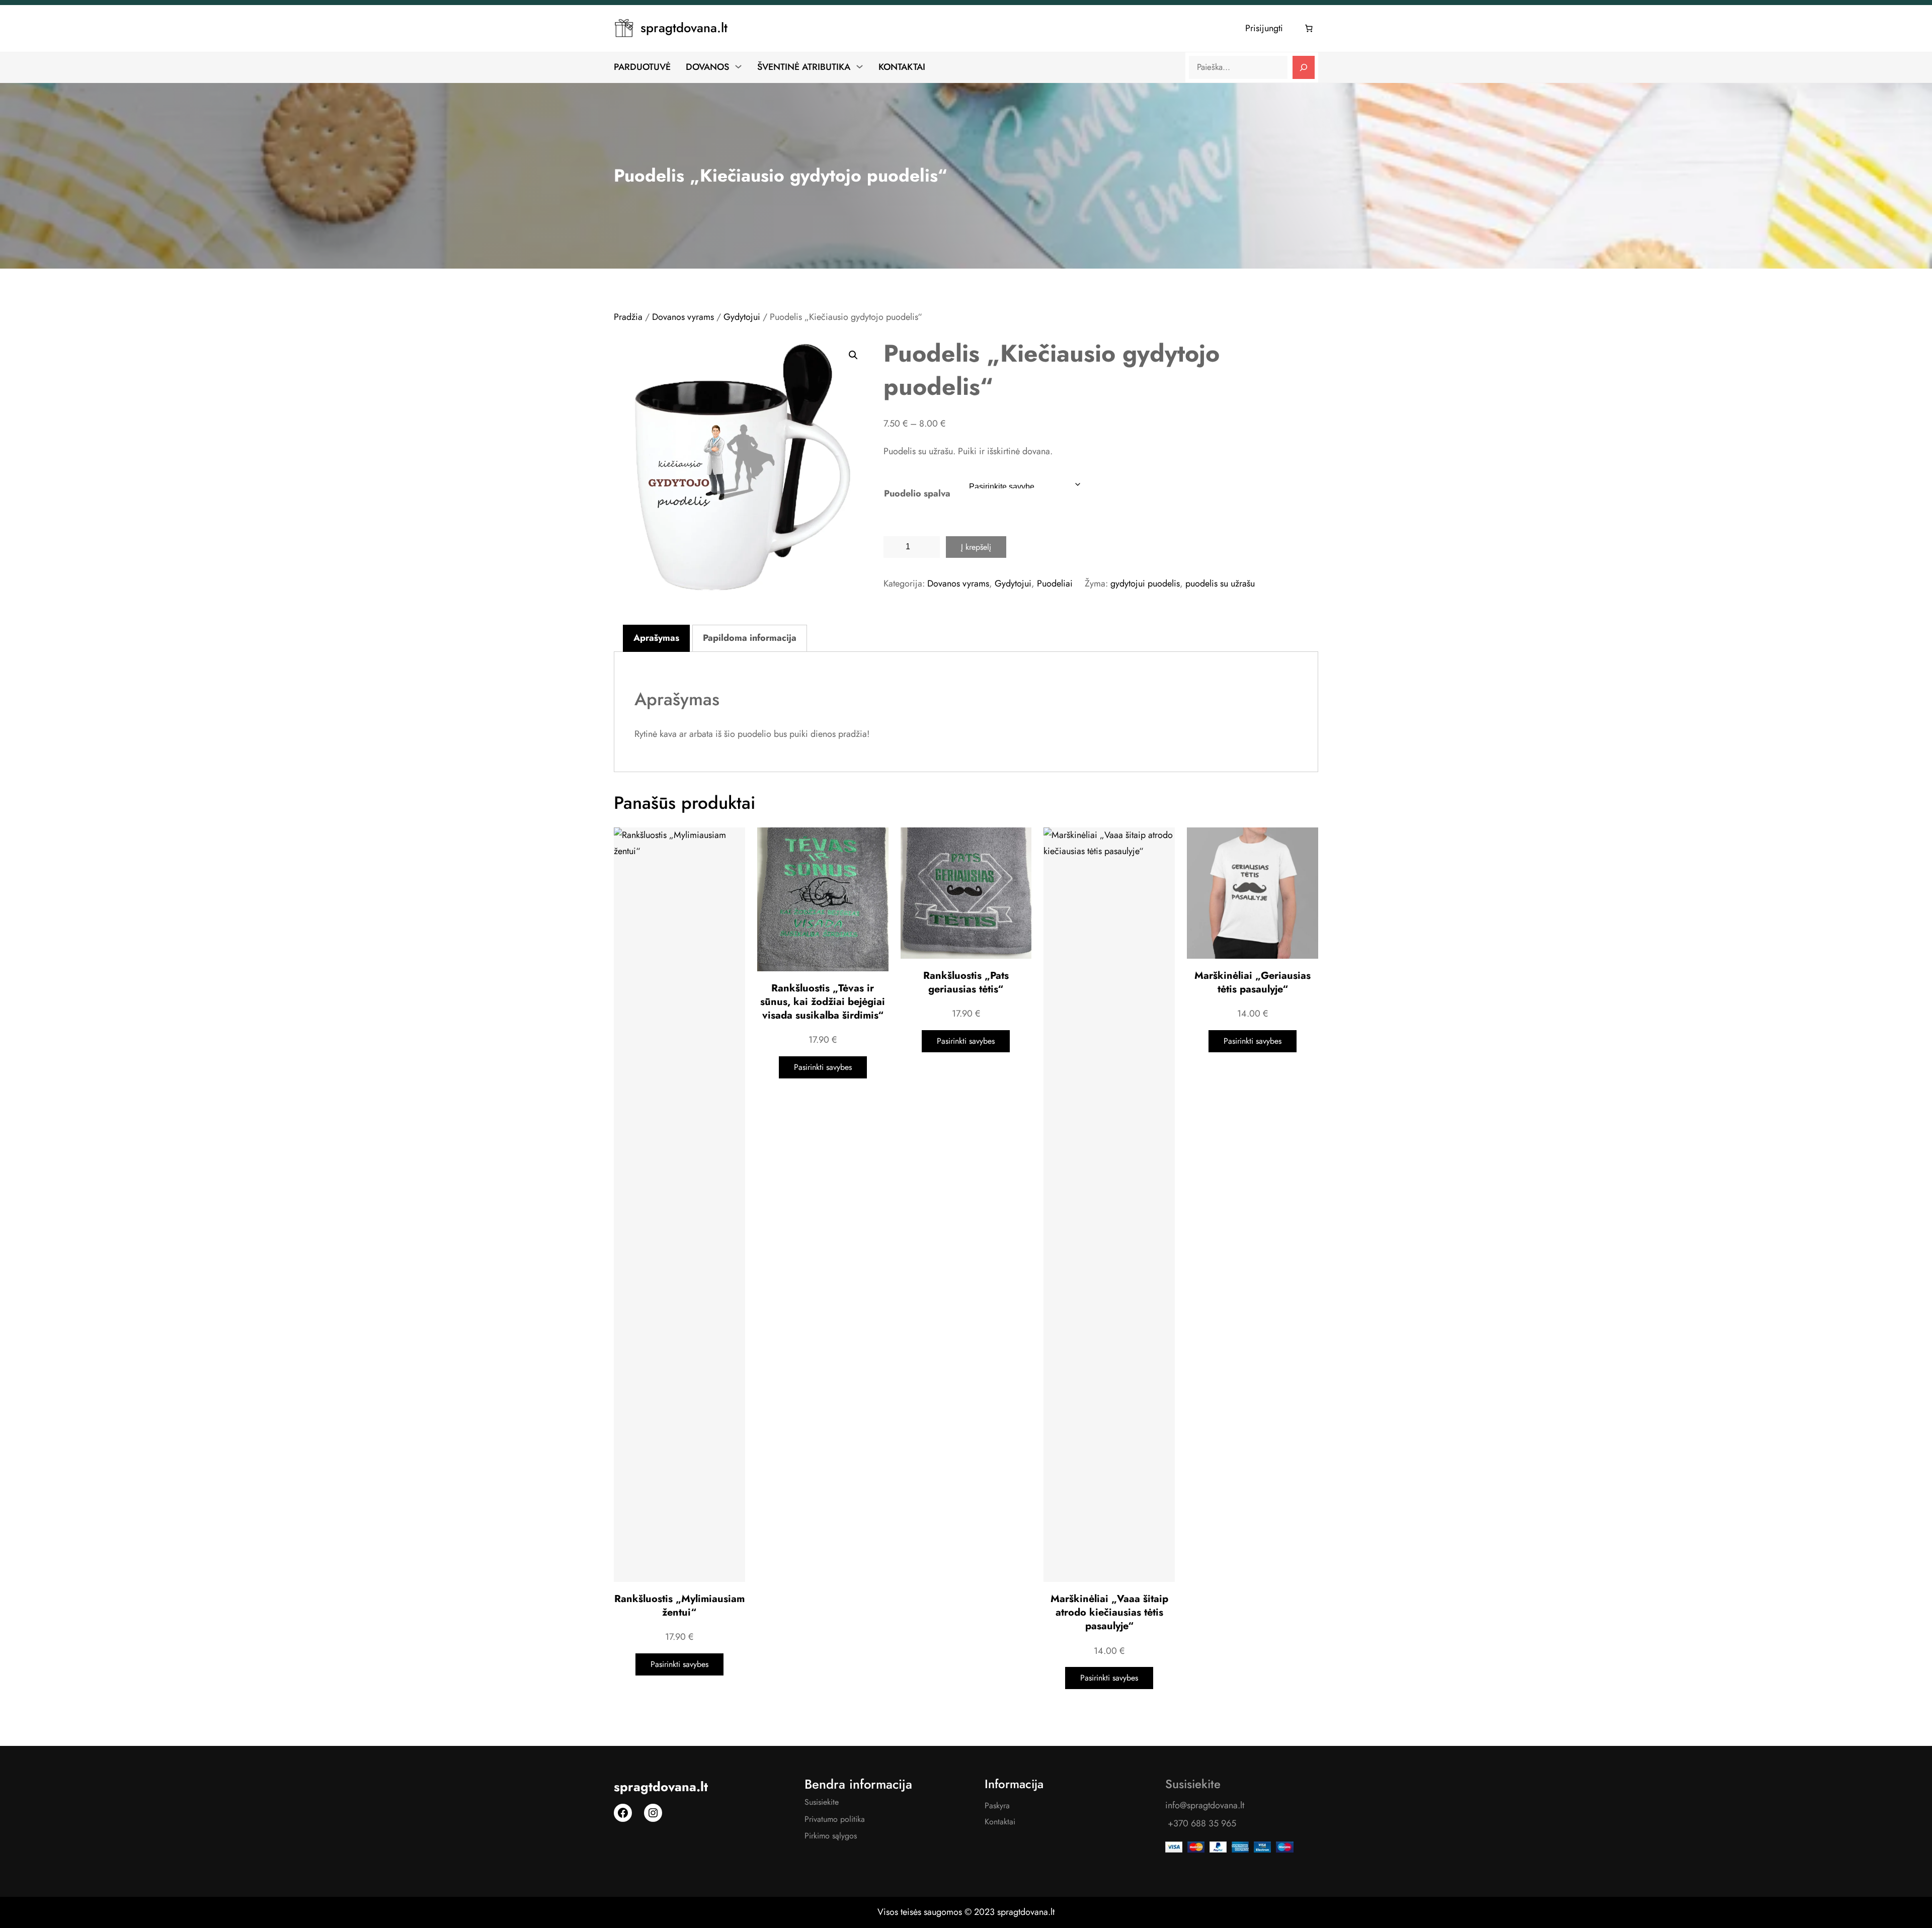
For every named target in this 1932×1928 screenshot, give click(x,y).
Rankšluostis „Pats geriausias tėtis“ (966, 982)
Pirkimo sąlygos (831, 1836)
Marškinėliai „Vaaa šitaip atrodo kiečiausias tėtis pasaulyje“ (1109, 1613)
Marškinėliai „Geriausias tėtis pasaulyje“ (1253, 982)
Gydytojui (742, 317)
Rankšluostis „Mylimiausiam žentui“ (679, 1606)
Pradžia (628, 317)
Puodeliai (1055, 583)
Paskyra (997, 1806)
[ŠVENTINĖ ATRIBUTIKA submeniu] (860, 66)
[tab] (656, 638)
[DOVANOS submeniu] (738, 66)
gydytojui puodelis (1145, 583)
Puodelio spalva (917, 493)
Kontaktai (1000, 1822)
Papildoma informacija (750, 638)
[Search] (1304, 67)
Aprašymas (656, 638)
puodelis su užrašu (1220, 583)
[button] (853, 355)
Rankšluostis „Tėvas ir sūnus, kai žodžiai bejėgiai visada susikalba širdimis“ (823, 1002)
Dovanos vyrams (683, 317)
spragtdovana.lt (684, 28)
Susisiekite (822, 1802)
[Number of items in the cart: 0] (1309, 29)
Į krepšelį (976, 547)
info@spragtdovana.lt (1205, 1805)
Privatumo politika (835, 1819)
